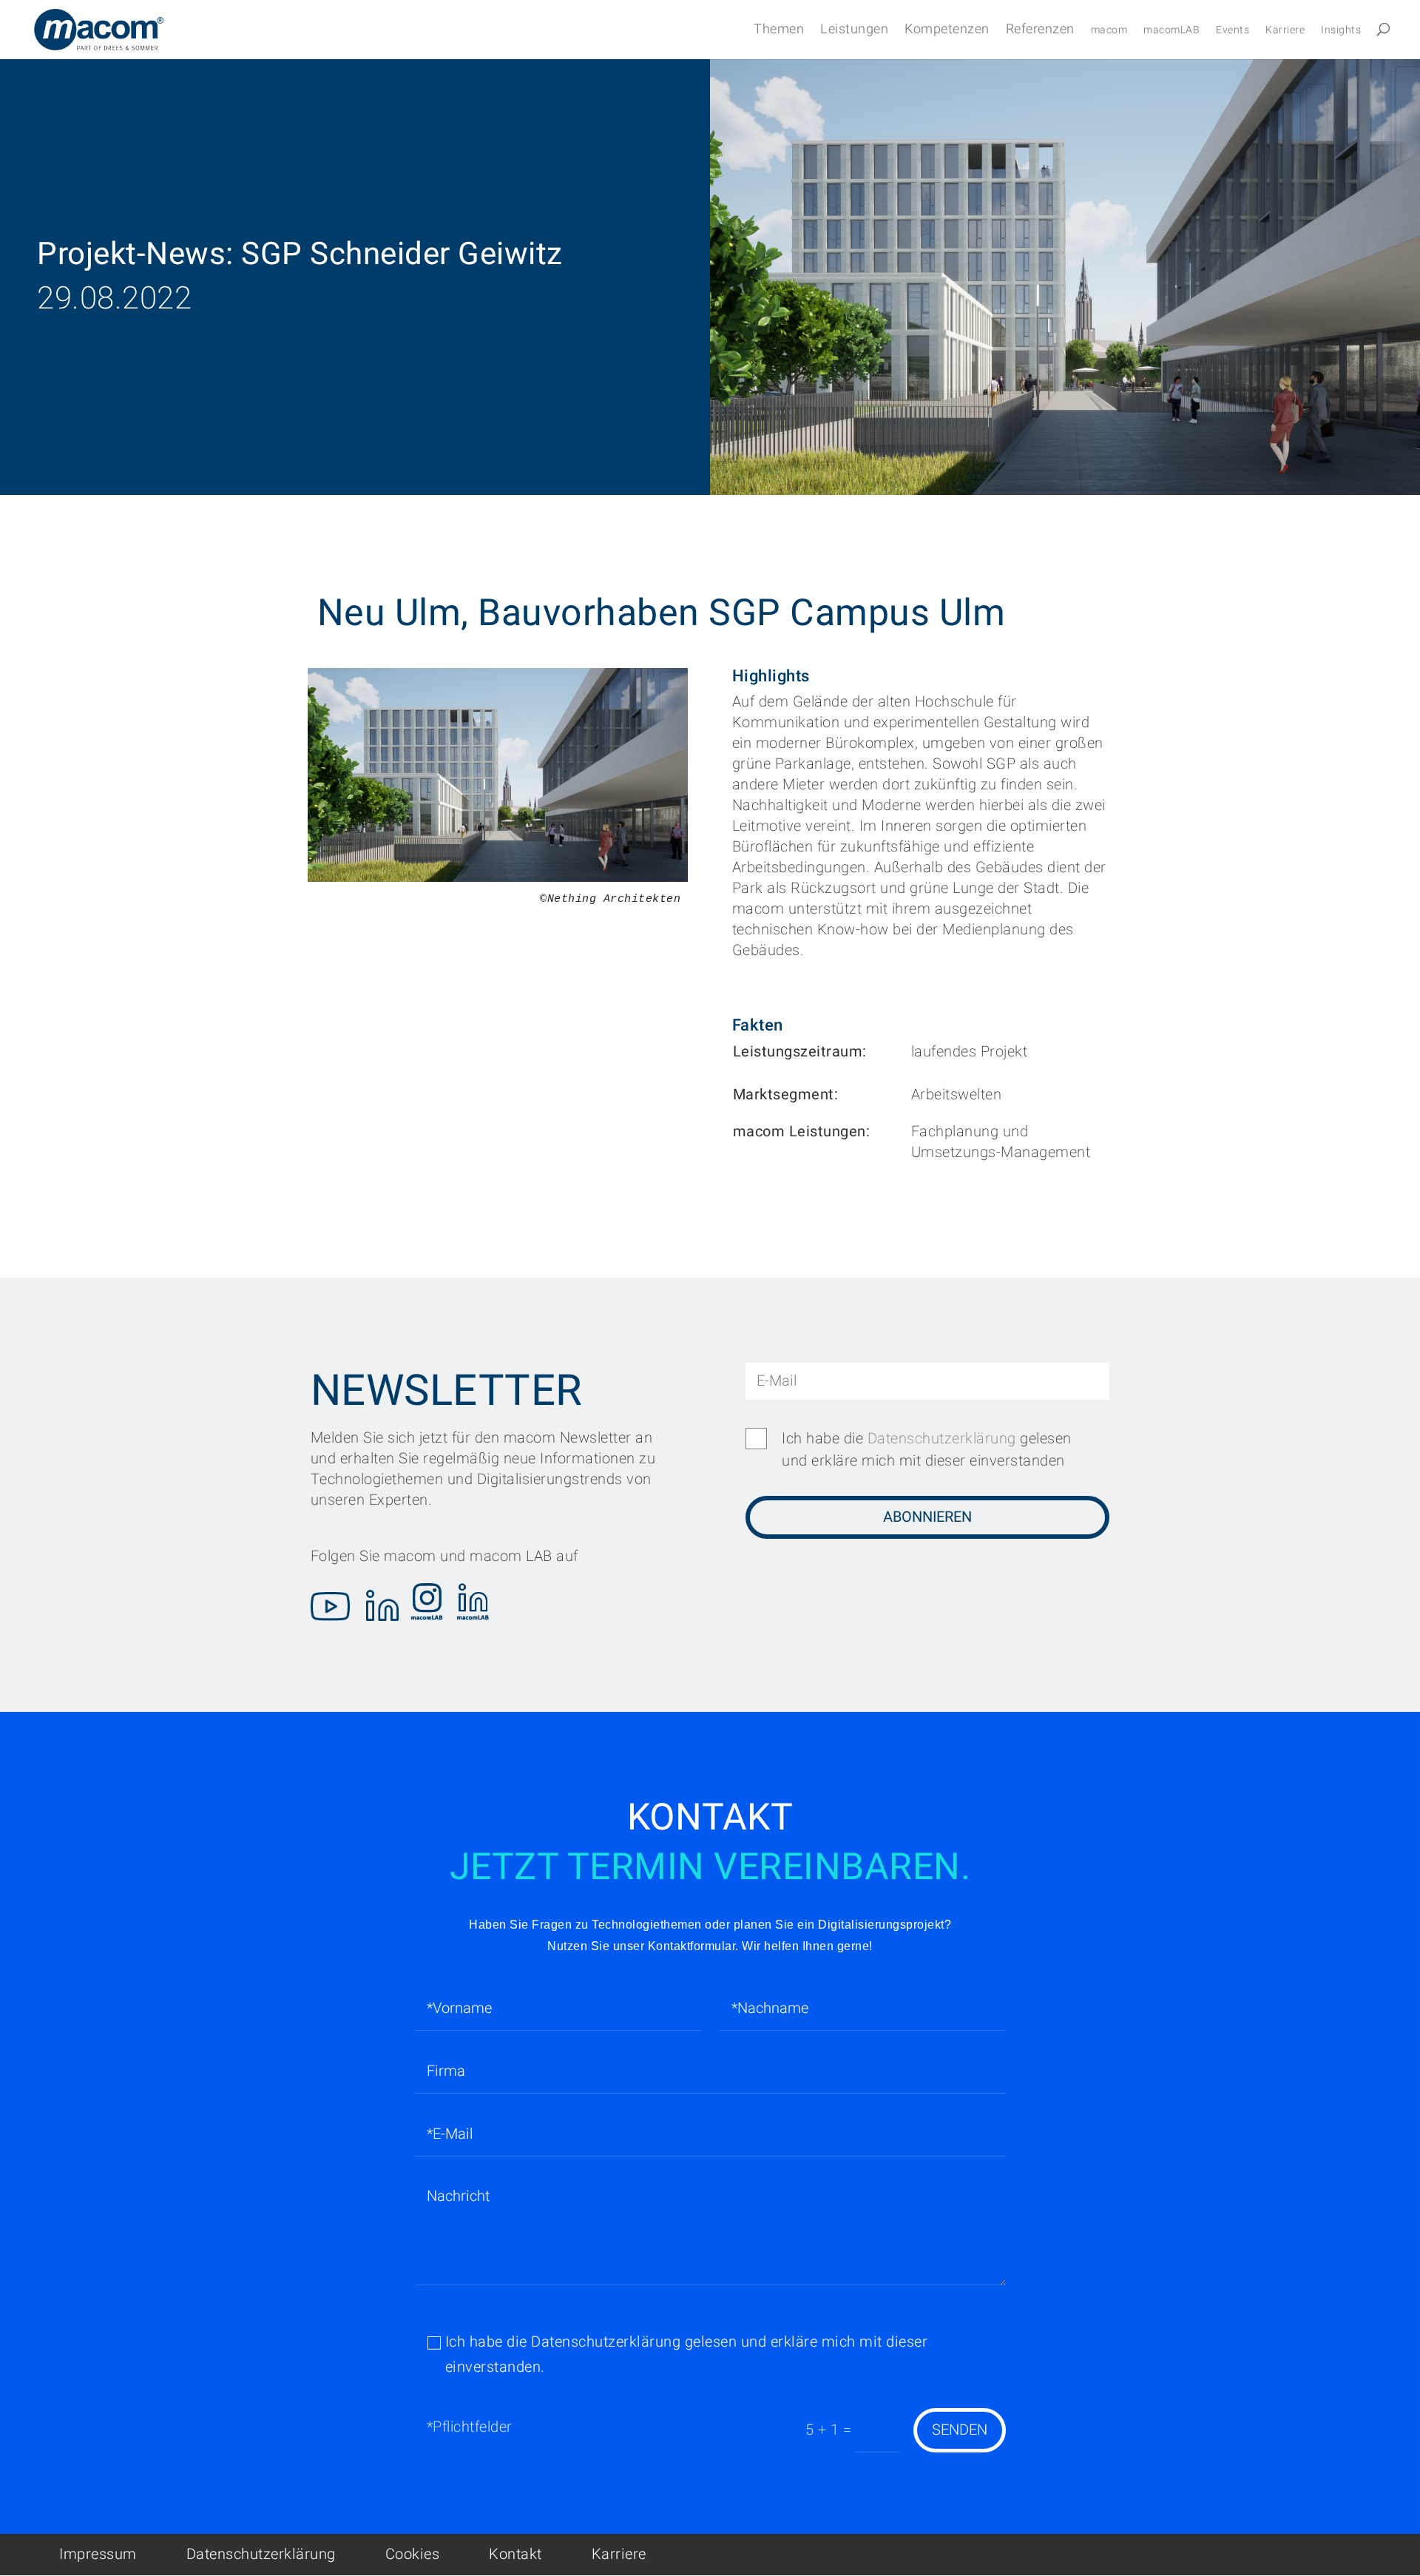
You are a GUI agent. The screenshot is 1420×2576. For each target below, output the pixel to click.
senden (960, 2430)
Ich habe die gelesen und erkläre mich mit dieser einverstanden (927, 1450)
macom (1109, 31)
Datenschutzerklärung (942, 1439)
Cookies (413, 2554)
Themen (779, 31)
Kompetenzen (947, 31)
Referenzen (1040, 31)
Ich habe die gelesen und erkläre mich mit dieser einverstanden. (687, 2354)
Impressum (98, 2554)
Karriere (1285, 31)
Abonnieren (927, 1517)
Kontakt (515, 2554)
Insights (1341, 31)
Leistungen (854, 31)
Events (1233, 31)
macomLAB (1171, 31)
